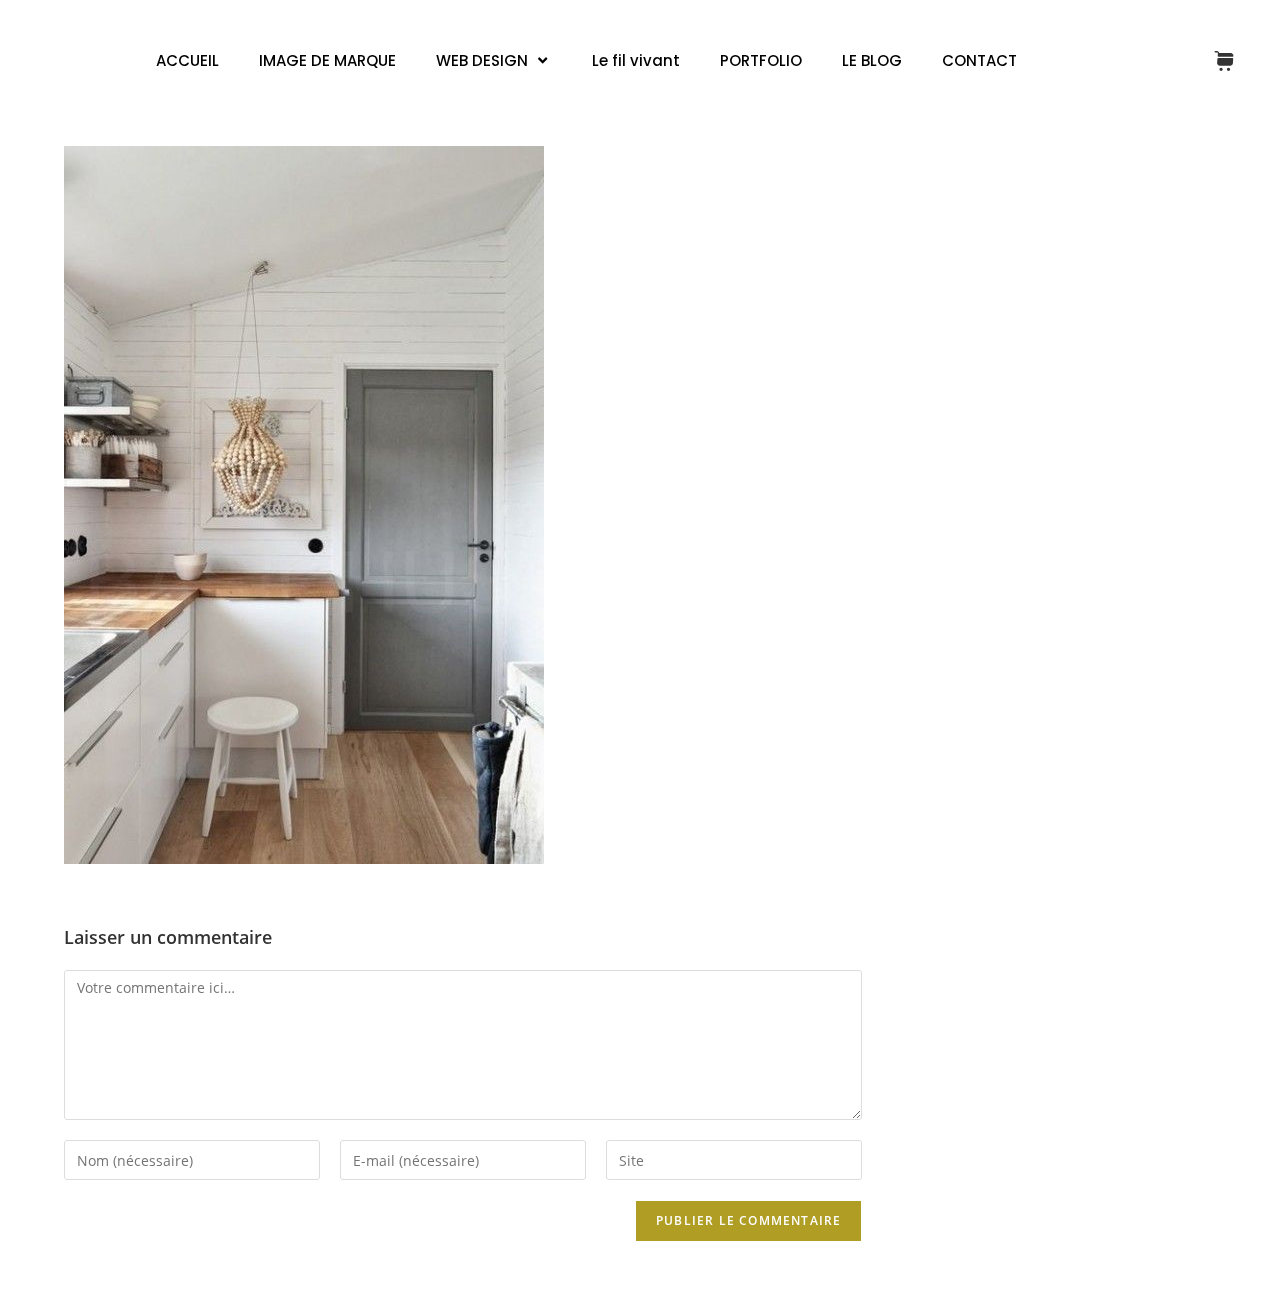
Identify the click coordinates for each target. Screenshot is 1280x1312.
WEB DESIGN (482, 60)
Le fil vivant (636, 60)
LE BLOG (872, 60)
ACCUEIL (187, 60)
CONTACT (979, 60)
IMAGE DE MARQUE (327, 60)
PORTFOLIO (761, 60)
